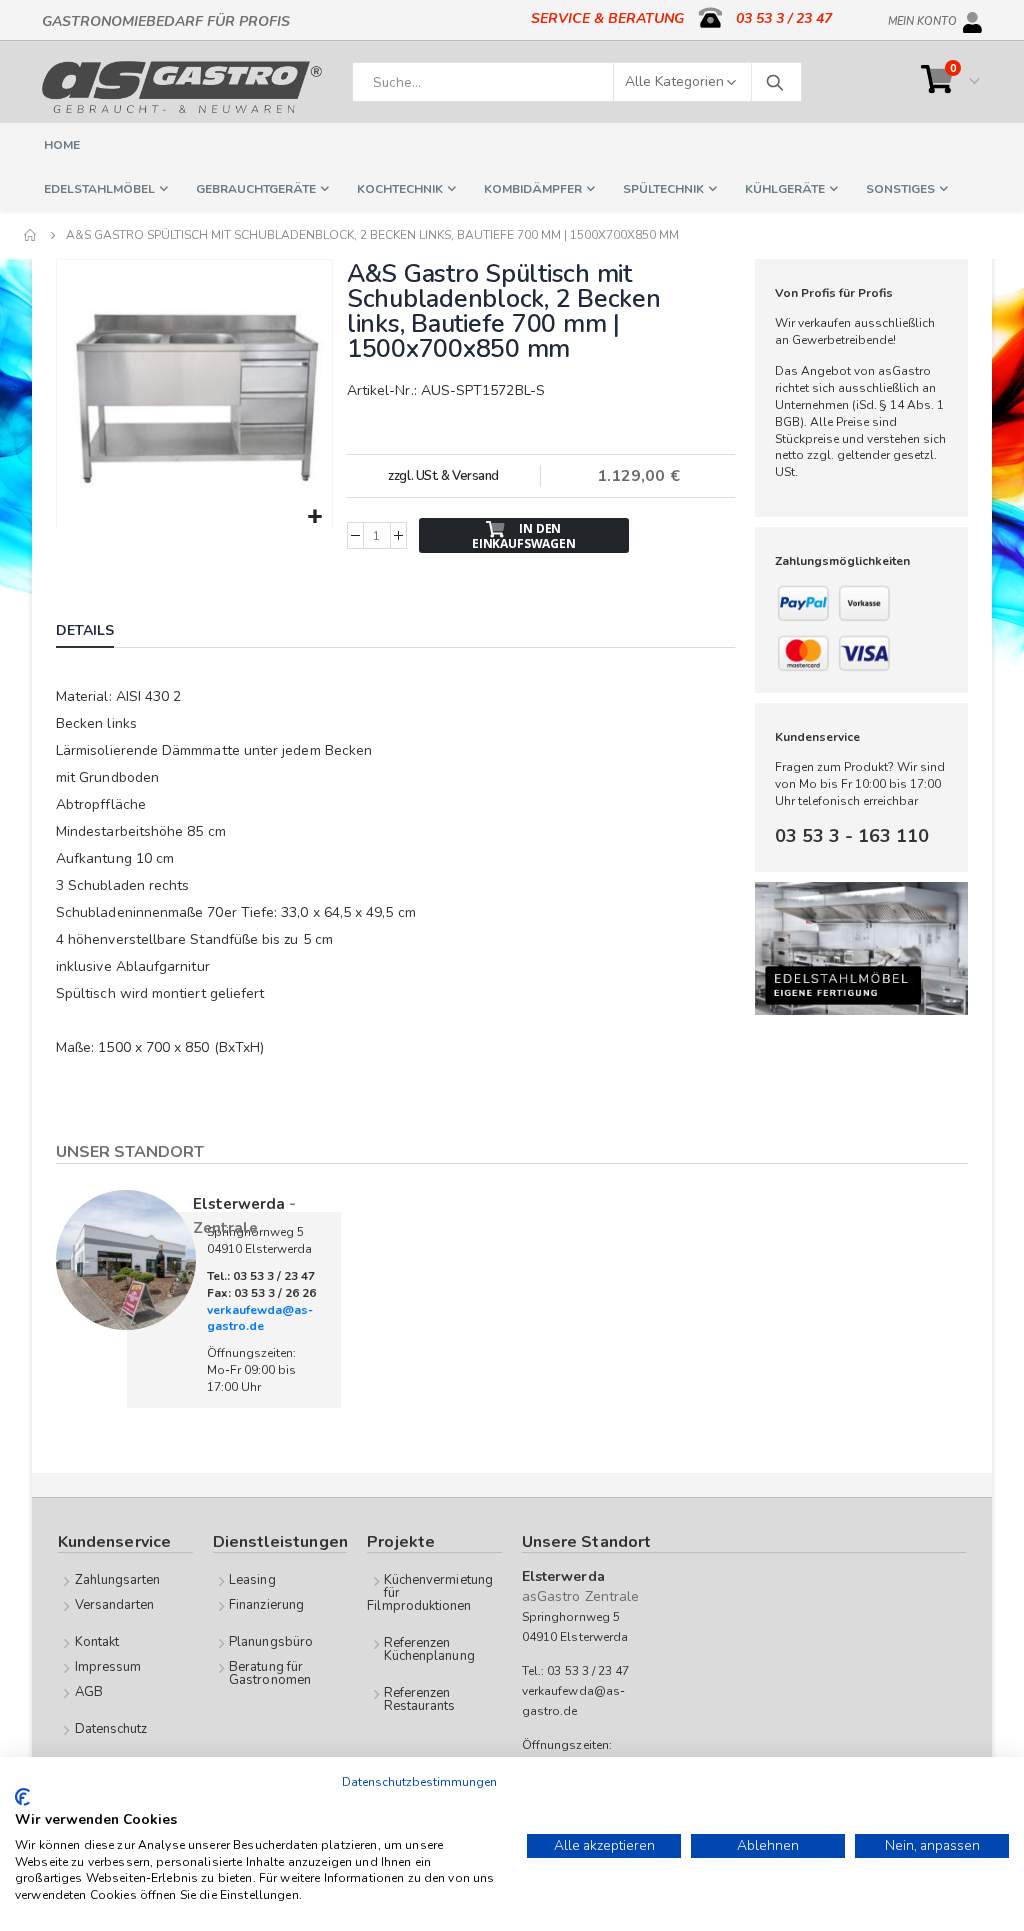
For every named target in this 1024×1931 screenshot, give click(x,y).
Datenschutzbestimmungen (419, 1782)
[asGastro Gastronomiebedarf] (182, 87)
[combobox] (577, 82)
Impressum (108, 1667)
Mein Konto (922, 18)
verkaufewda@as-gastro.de (260, 1318)
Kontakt (97, 1642)
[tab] (100, 633)
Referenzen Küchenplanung (429, 1649)
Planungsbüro (271, 1642)
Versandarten (115, 1605)
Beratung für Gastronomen (270, 1673)
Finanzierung (266, 1605)
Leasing (252, 1580)
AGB (89, 1692)
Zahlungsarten (118, 1580)
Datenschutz (111, 1729)
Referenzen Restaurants (420, 1699)
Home (31, 235)
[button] (314, 517)
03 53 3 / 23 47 (784, 18)
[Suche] (774, 82)
